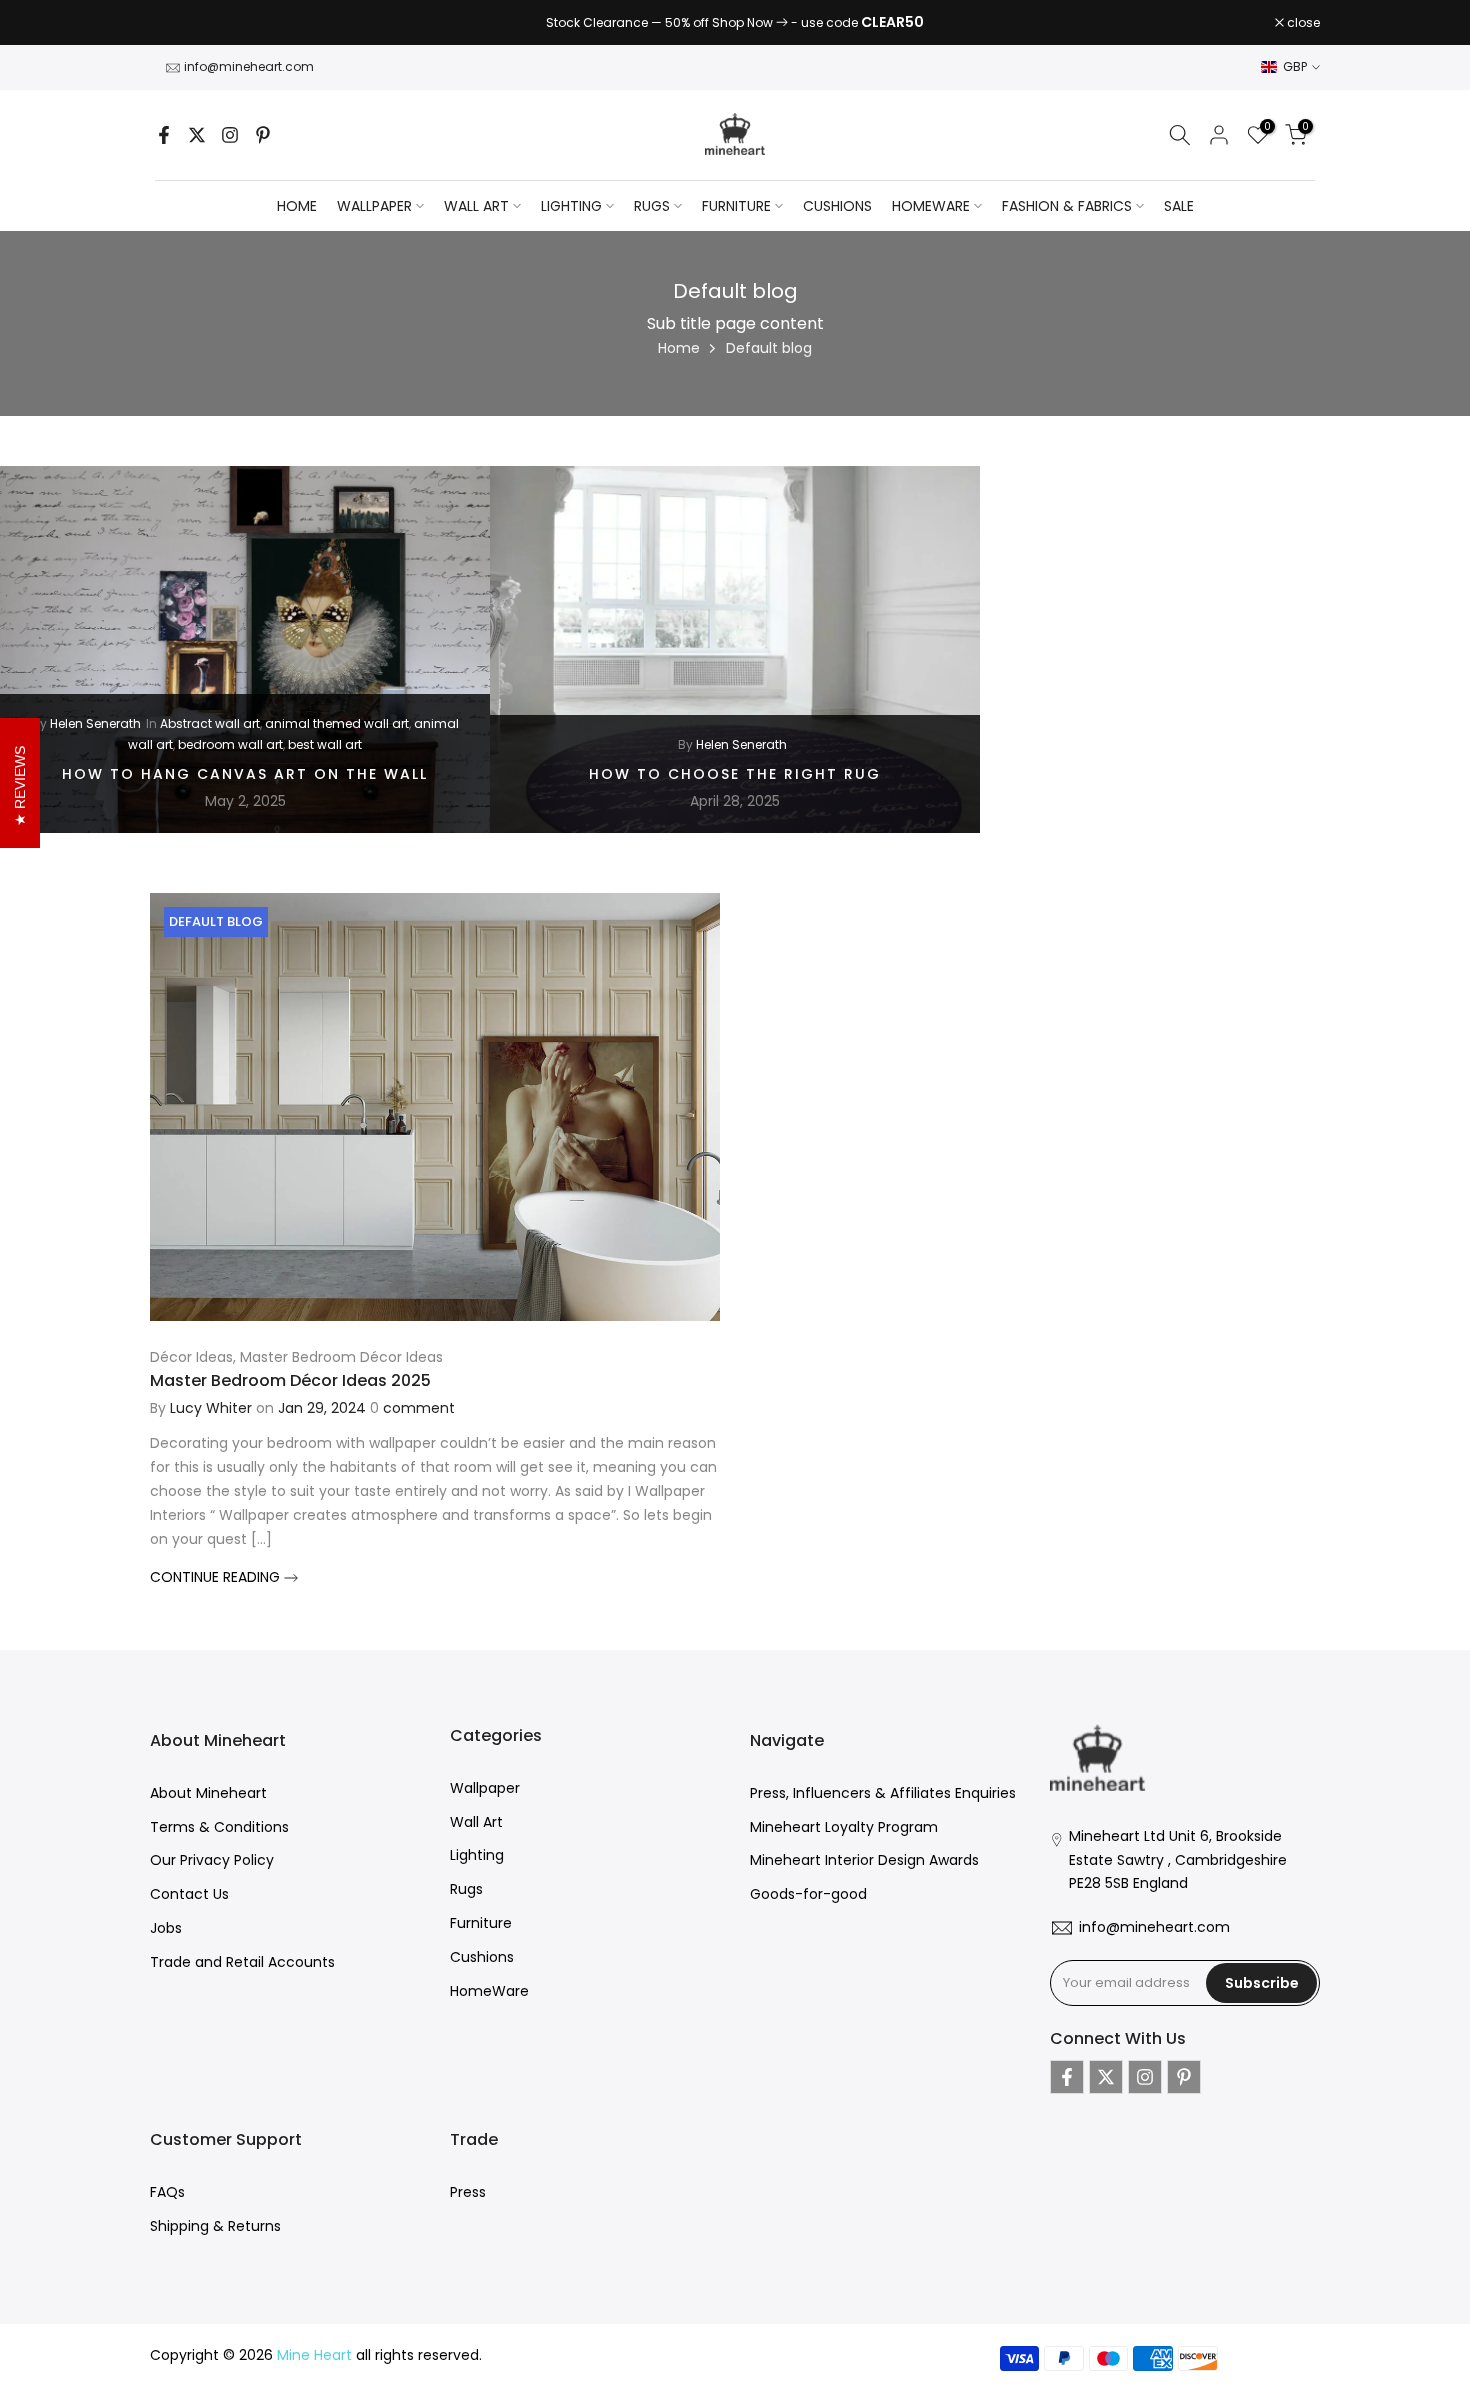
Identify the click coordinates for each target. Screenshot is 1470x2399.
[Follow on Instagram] (230, 135)
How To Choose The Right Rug (735, 774)
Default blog (216, 921)
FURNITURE (736, 206)
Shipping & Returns (215, 2226)
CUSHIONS (837, 206)
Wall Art (476, 1822)
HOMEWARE (931, 206)
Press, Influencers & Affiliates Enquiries (883, 1793)
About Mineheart (208, 1793)
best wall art (325, 744)
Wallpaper (485, 1788)
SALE (1179, 206)
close (177, 23)
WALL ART (476, 206)
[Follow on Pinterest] (263, 135)
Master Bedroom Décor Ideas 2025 (290, 1380)
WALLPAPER (374, 206)
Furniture (481, 1923)
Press (468, 2192)
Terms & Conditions (219, 1827)
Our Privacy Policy (212, 1860)
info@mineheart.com (249, 66)
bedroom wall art (230, 744)
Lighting (477, 1855)
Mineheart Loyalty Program (844, 1827)
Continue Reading (217, 1577)
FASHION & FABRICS (1067, 206)
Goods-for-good (808, 1894)
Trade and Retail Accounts (242, 1962)
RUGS (652, 206)
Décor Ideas (191, 1357)
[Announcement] (735, 23)
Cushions (482, 1957)
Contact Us (189, 1894)
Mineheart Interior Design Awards (864, 1860)
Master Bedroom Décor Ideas (341, 1357)
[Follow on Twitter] (197, 135)
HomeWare (489, 1991)
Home (297, 206)
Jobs (166, 1928)
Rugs (466, 1889)
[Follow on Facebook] (164, 135)
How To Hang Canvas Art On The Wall (245, 774)
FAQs (167, 2192)
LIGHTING (571, 206)
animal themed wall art (337, 723)
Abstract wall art (210, 723)
